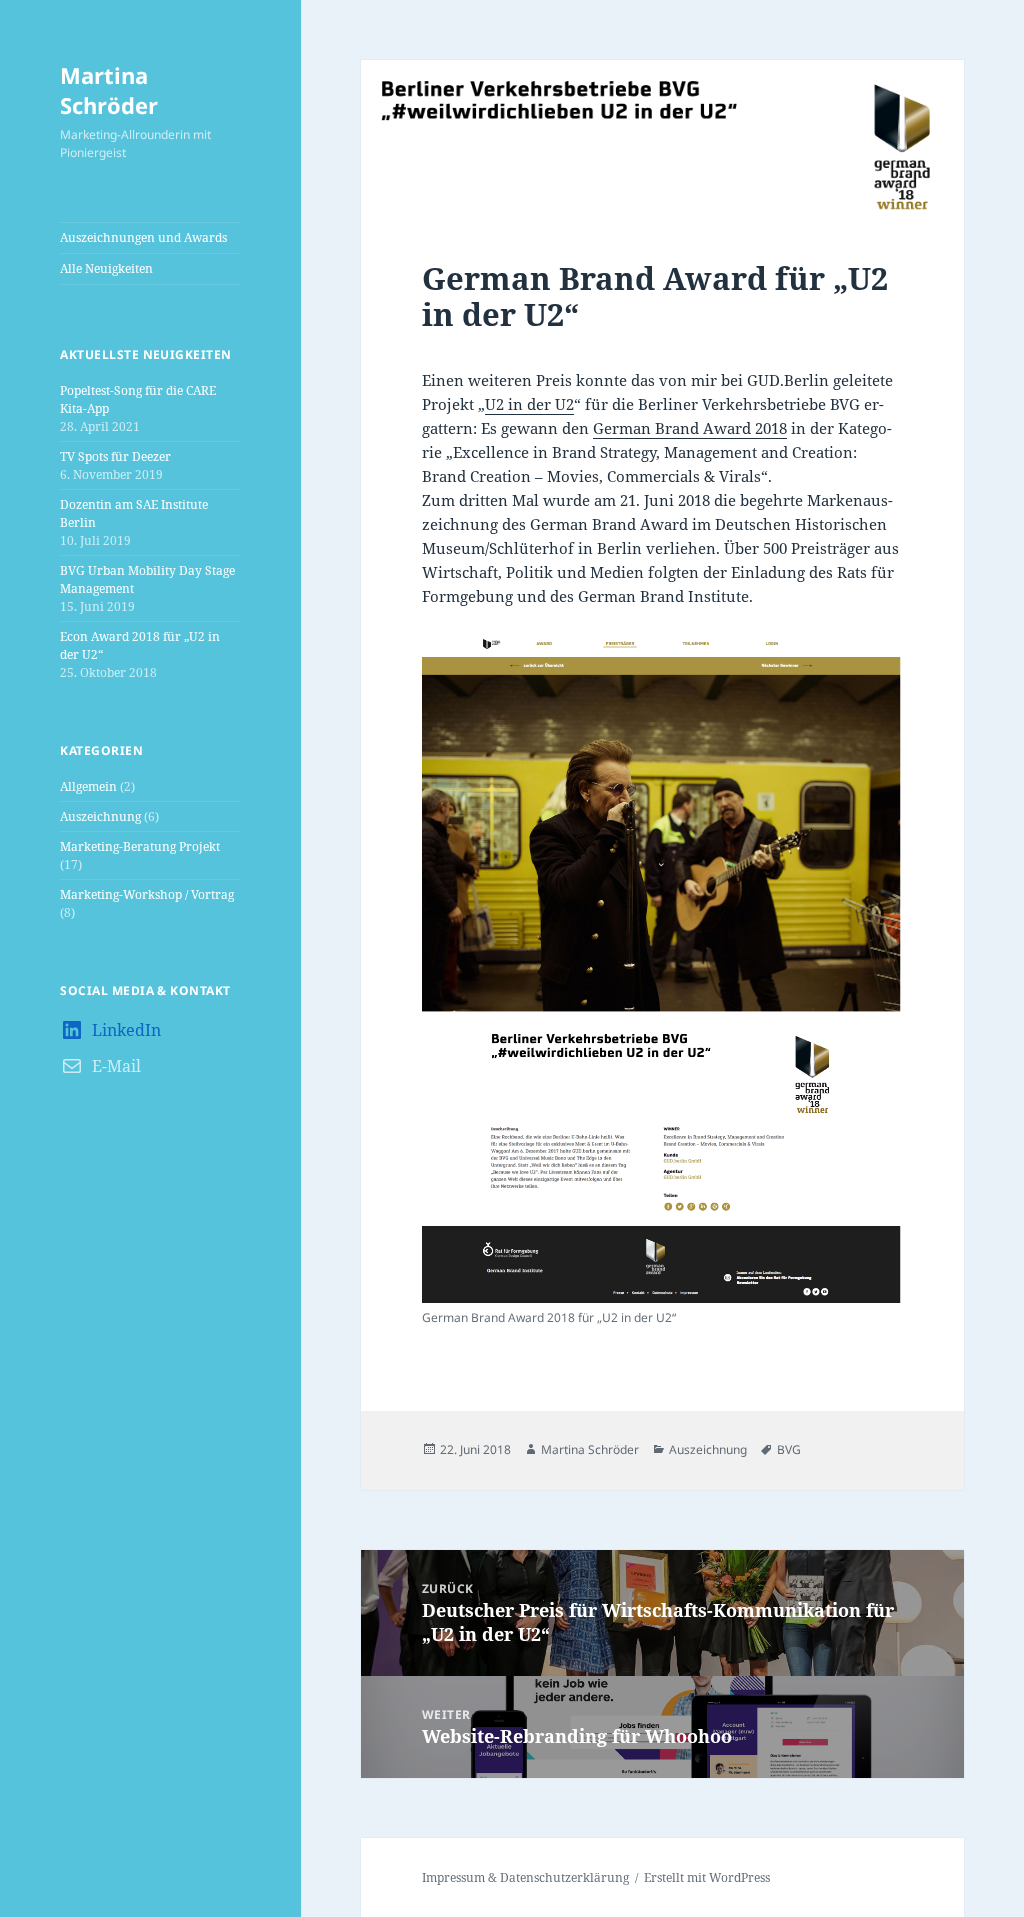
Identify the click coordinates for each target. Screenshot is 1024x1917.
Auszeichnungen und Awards (143, 237)
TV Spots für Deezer (115, 456)
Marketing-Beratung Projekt (140, 846)
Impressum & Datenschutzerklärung (525, 1877)
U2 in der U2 (529, 404)
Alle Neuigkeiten (106, 268)
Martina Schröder (109, 90)
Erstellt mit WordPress (707, 1877)
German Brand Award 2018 (690, 428)
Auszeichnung (100, 816)
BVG (789, 1449)
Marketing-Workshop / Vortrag (147, 894)
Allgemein (88, 786)
